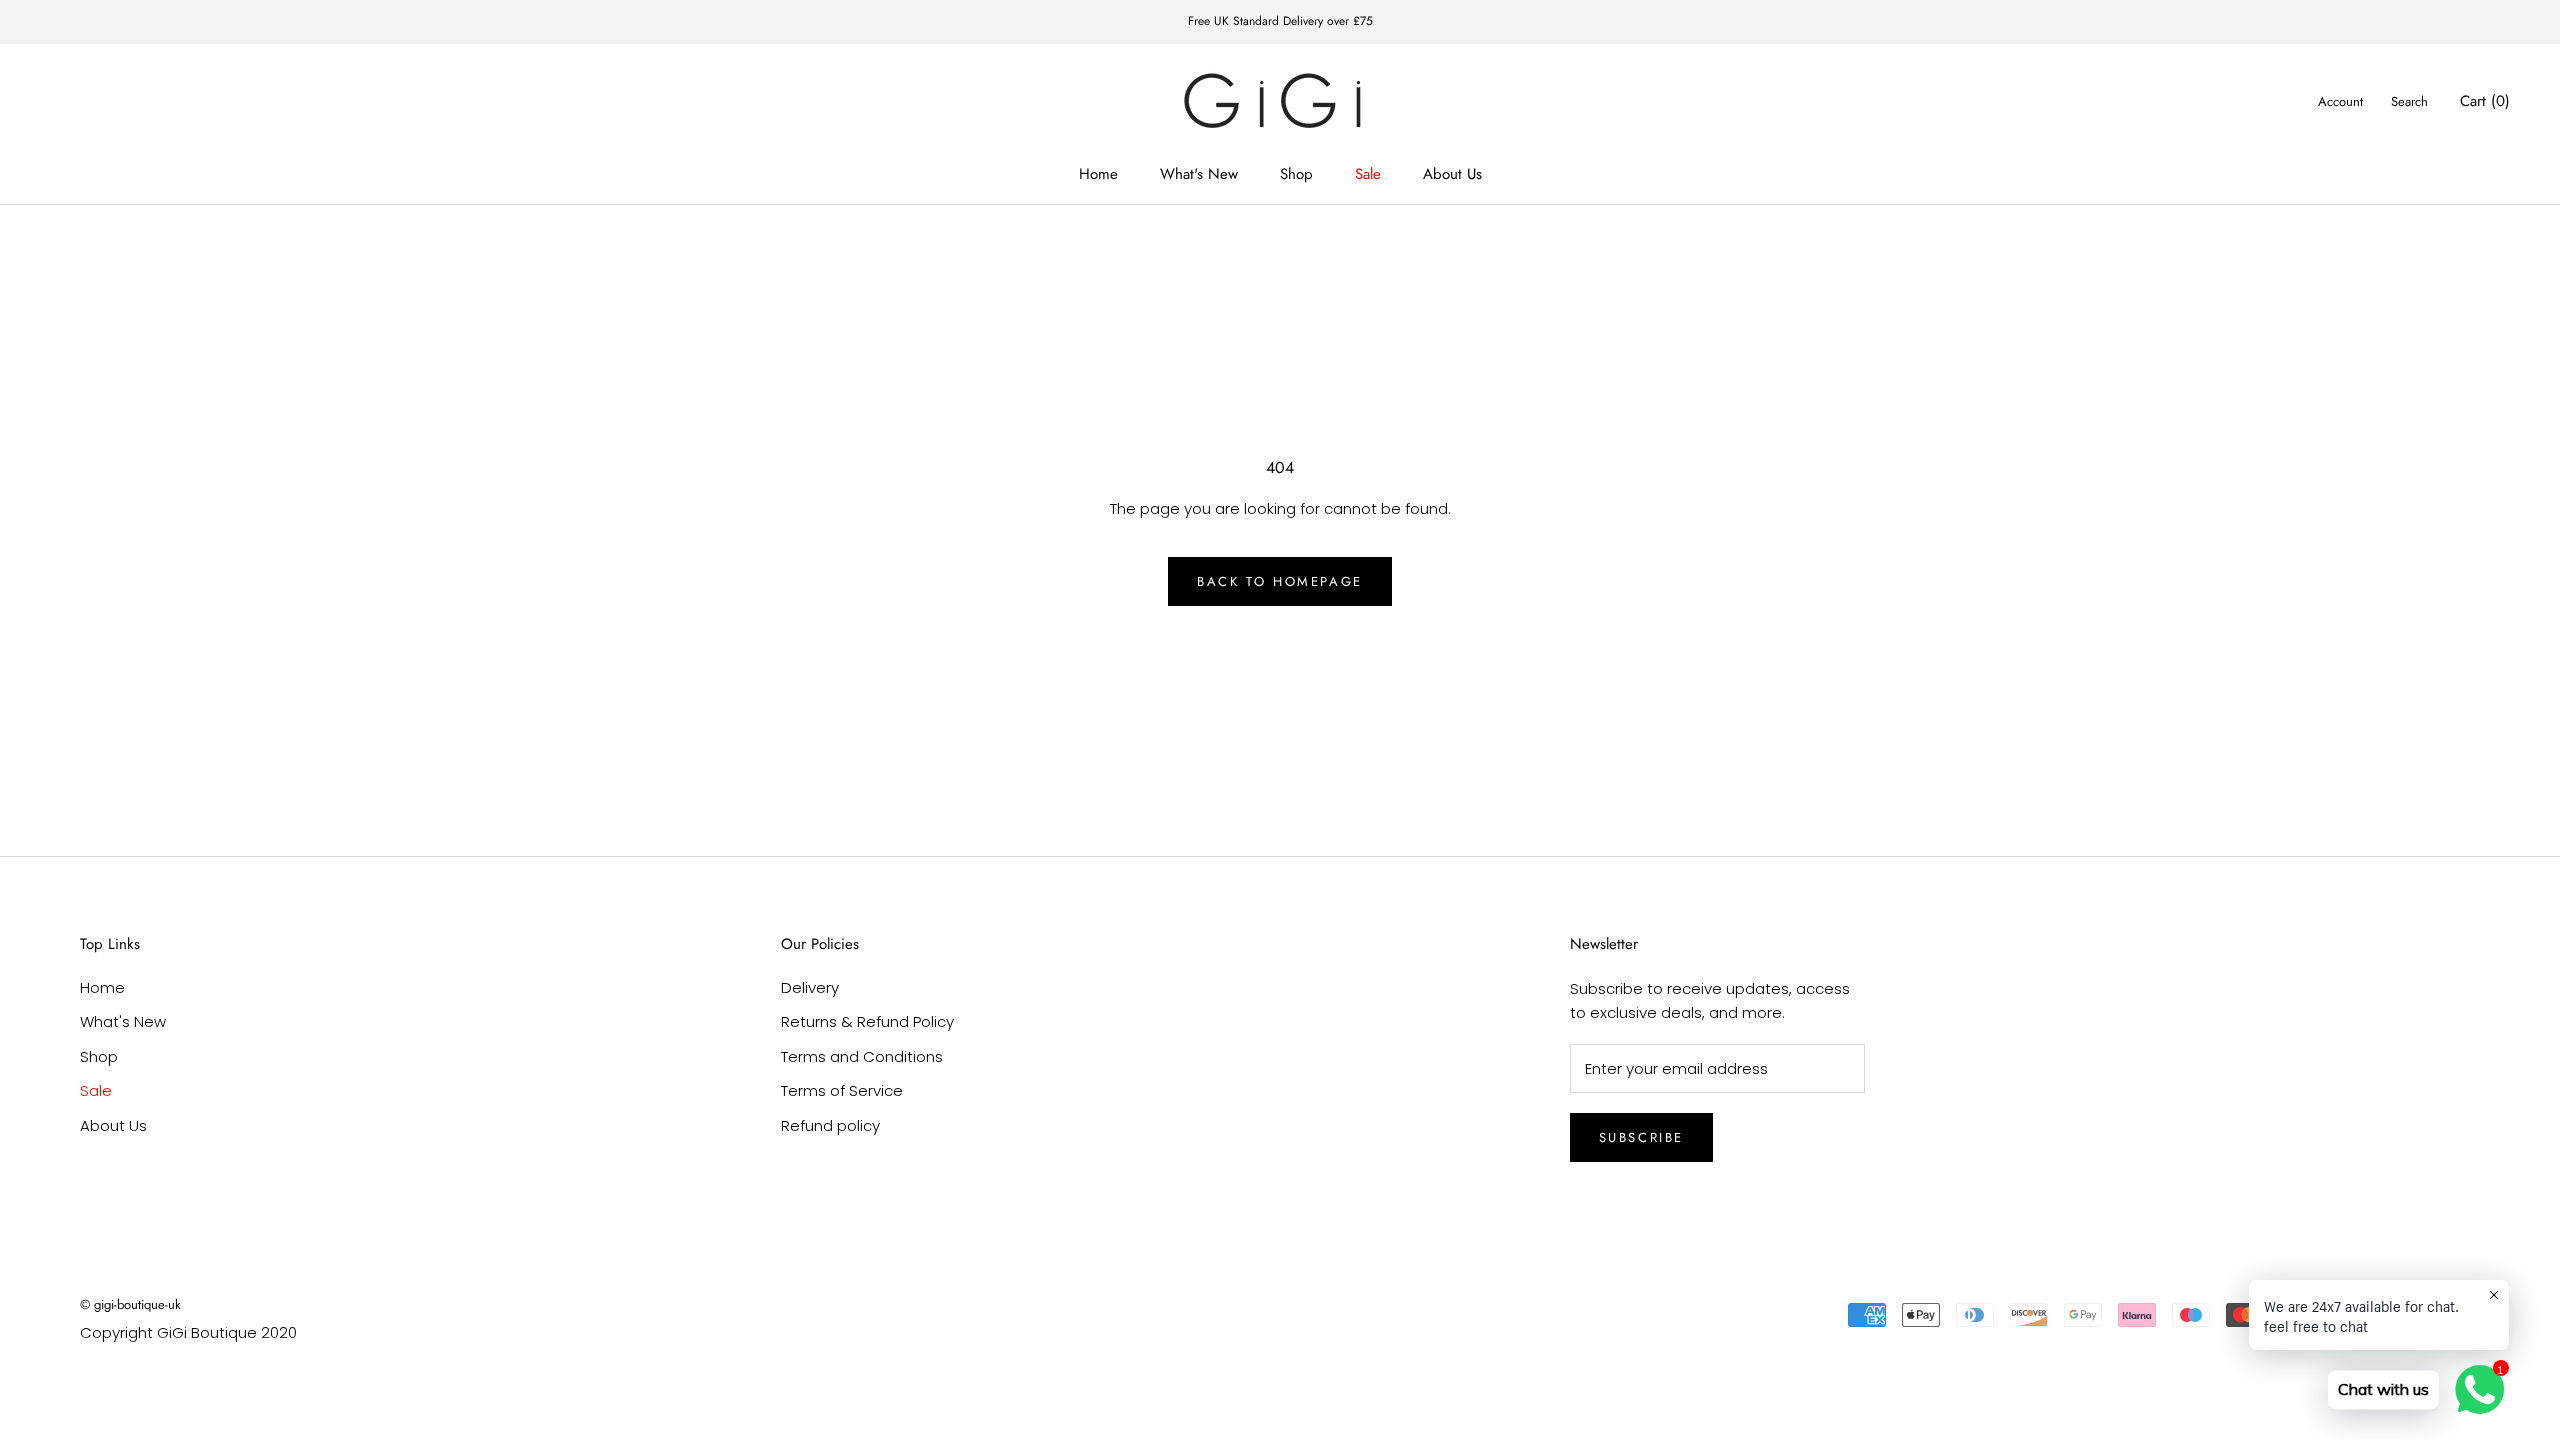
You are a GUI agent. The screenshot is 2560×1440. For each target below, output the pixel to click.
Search (2409, 101)
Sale (1368, 174)
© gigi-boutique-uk (130, 1304)
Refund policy (830, 1125)
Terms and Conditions (862, 1056)
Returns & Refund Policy (867, 1021)
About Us (1452, 174)
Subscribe (1641, 1137)
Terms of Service (842, 1090)
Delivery (810, 987)
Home (1098, 174)
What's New (1199, 174)
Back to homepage (1280, 581)
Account (2340, 101)
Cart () (2485, 101)
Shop (1296, 174)
